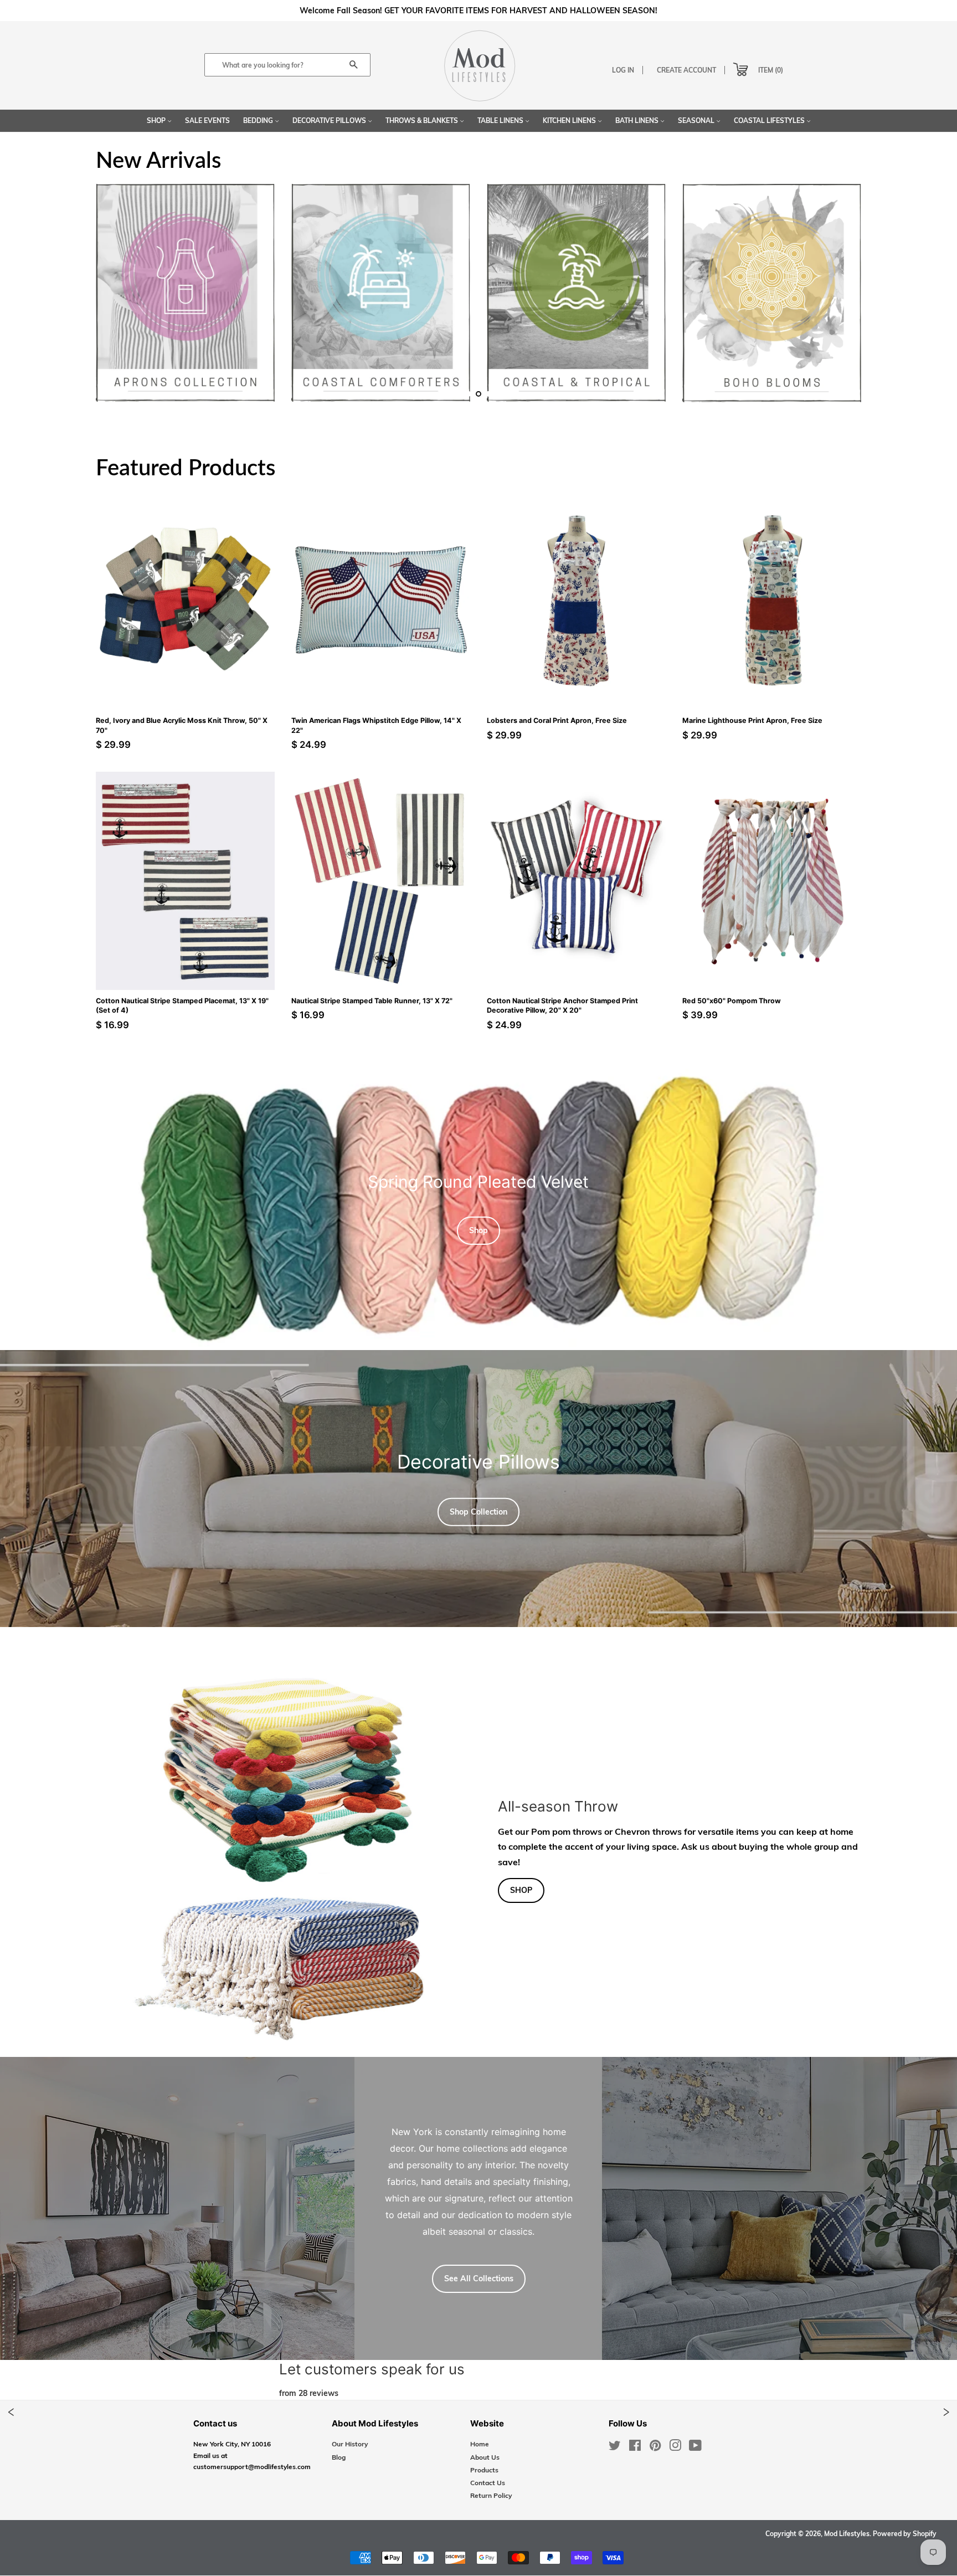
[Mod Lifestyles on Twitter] (615, 2448)
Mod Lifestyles (847, 2534)
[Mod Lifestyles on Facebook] (635, 2448)
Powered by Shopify (905, 2534)
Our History (350, 2444)
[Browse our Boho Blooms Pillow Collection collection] (772, 304)
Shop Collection (478, 1512)
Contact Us (488, 2483)
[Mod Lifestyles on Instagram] (675, 2448)
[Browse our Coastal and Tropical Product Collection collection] (576, 304)
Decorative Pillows (330, 120)
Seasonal (697, 120)
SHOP (521, 1890)
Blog (339, 2457)
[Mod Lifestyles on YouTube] (695, 2448)
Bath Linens (638, 120)
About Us (485, 2457)
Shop (157, 120)
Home (480, 2444)
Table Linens (501, 120)
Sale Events (207, 120)
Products (484, 2470)
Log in (623, 70)
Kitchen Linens (570, 120)
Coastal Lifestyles (770, 120)
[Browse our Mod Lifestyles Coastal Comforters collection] (381, 304)
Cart (731, 67)
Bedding (259, 120)
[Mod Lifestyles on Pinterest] (655, 2448)
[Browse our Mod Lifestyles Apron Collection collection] (185, 304)
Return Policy (491, 2495)
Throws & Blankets (423, 120)
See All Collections (479, 2279)
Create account (686, 70)
